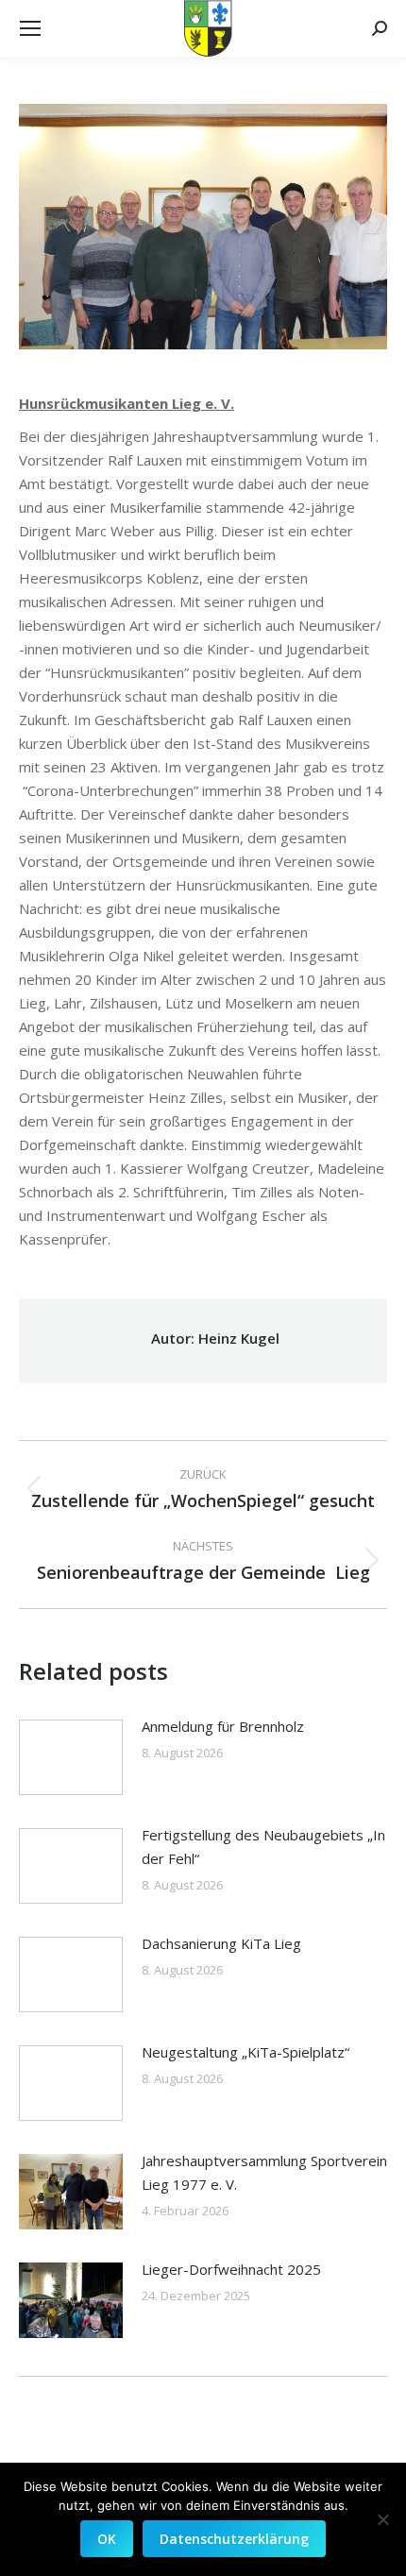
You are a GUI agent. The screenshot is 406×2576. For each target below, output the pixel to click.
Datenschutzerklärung (234, 2539)
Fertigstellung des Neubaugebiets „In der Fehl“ (263, 1847)
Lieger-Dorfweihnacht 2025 (231, 2269)
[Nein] (382, 2519)
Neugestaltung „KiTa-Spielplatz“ (245, 2052)
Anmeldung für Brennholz (223, 1726)
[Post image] (71, 1757)
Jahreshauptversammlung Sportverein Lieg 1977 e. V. (264, 2172)
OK (107, 2539)
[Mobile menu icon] (30, 28)
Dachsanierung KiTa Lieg (221, 1943)
